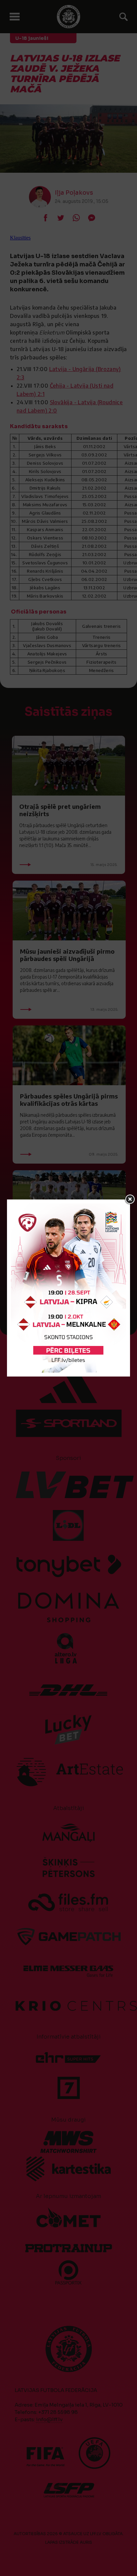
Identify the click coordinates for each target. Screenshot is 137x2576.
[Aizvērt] (130, 1199)
